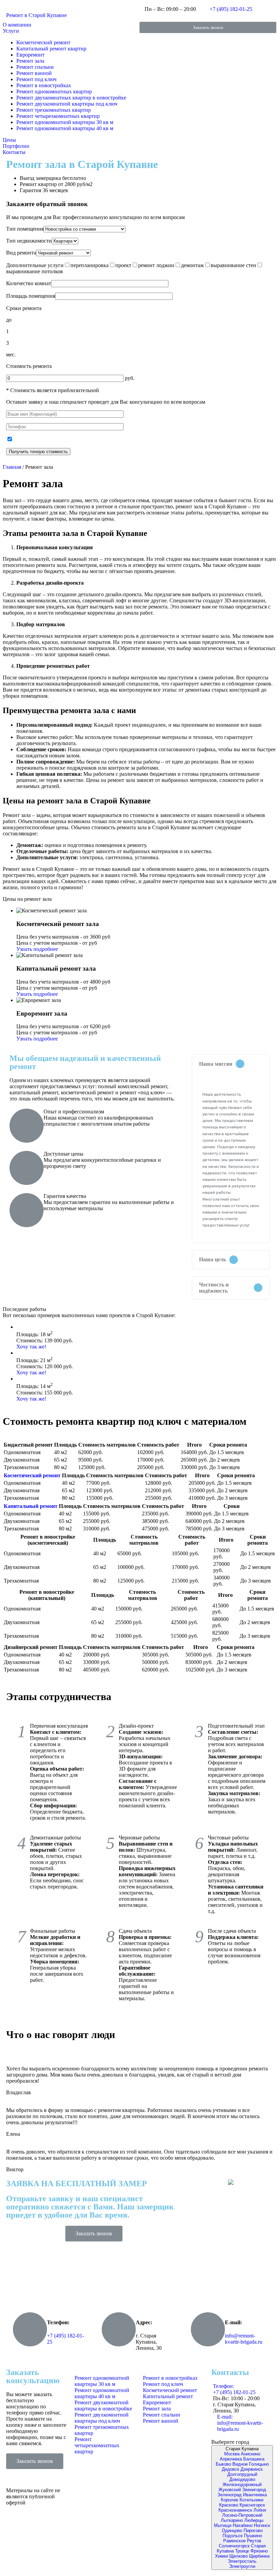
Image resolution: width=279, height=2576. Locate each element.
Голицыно (259, 2464)
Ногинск (262, 2525)
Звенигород (254, 2490)
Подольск (233, 2536)
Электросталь (242, 2561)
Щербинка (259, 2556)
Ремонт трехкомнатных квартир (54, 110)
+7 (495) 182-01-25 (231, 9)
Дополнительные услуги (35, 265)
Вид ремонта (21, 253)
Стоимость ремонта (29, 366)
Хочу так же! (31, 1347)
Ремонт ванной (34, 73)
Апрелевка (231, 2459)
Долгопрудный (242, 2474)
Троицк (242, 2551)
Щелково (239, 2556)
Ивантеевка (255, 2495)
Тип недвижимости (29, 241)
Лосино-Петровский (242, 2515)
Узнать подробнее (37, 949)
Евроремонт (30, 55)
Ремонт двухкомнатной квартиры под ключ (67, 104)
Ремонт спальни (35, 67)
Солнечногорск (234, 2546)
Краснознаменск (235, 2510)
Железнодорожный (242, 2485)
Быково (223, 2464)
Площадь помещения (31, 296)
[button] (208, 27)
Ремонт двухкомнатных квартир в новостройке (71, 98)
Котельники (251, 2500)
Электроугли (242, 2566)
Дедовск (231, 2469)
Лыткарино (232, 2520)
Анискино (251, 2454)
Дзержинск (252, 2469)
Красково (229, 2505)
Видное (240, 2464)
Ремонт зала (30, 61)
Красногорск (252, 2505)
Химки (221, 2556)
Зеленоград (229, 2495)
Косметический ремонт (43, 42)
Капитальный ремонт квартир (51, 49)
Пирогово (253, 2531)
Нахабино (243, 2525)
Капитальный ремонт (31, 1506)
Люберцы (254, 2520)
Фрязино (259, 2551)
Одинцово (232, 2531)
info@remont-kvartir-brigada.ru (244, 2339)
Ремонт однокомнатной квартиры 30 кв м (65, 122)
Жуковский (230, 2490)
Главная (12, 467)
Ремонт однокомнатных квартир (54, 91)
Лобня (260, 2510)
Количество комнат (29, 283)
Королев (229, 2500)
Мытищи (223, 2525)
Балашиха (254, 2459)
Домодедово (242, 2479)
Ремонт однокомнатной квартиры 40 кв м (65, 128)
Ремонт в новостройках (44, 85)
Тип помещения (25, 229)
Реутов (254, 2541)
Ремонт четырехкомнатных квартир (58, 116)
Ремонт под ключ (36, 79)
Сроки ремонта (24, 308)
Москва (232, 2454)
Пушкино (253, 2536)
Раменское (234, 2541)
